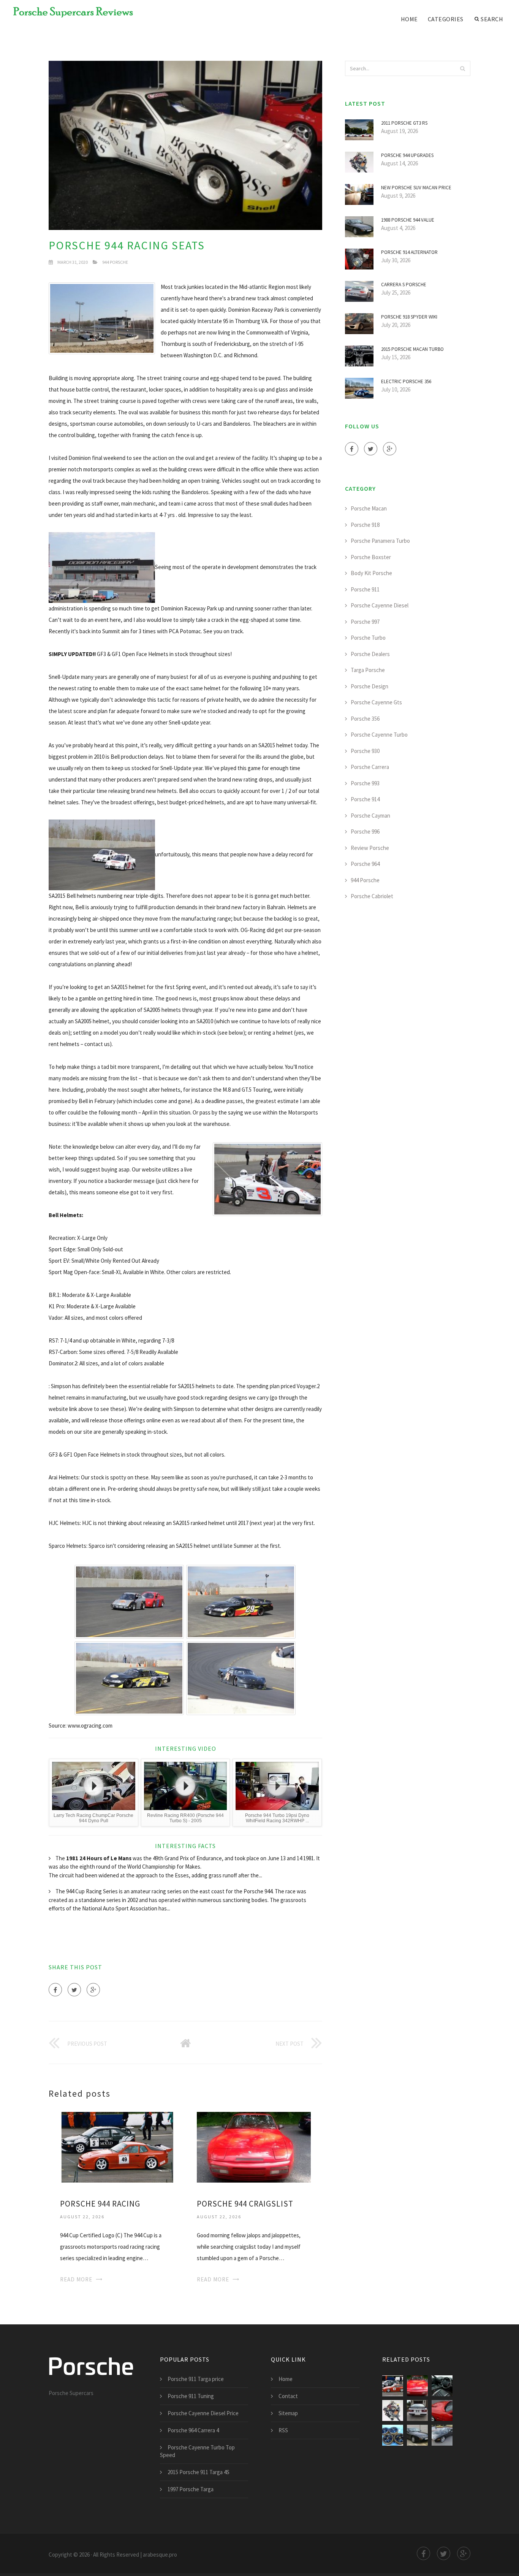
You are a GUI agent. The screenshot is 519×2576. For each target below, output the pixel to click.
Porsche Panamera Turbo (380, 541)
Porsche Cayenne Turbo (379, 735)
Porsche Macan (369, 508)
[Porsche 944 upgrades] (393, 2410)
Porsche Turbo (368, 638)
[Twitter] (74, 1990)
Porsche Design (369, 686)
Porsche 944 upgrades (407, 155)
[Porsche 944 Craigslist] (254, 2146)
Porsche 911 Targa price (196, 2379)
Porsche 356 (365, 719)
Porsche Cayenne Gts (376, 702)
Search (492, 19)
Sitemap (288, 2413)
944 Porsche (115, 262)
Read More (76, 2279)
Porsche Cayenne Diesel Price (203, 2413)
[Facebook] (55, 1990)
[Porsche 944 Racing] (117, 2146)
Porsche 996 (365, 831)
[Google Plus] (93, 1990)
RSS (283, 2430)
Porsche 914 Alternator (409, 252)
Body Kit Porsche (371, 573)
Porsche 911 (365, 589)
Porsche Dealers (370, 654)
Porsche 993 (365, 783)
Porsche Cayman (370, 816)
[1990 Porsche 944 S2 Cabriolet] (442, 2435)
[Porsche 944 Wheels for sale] (393, 2435)
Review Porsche (370, 848)
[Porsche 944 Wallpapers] (442, 2386)
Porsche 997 (365, 622)
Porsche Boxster (371, 557)
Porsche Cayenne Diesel (380, 605)
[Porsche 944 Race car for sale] (417, 2410)
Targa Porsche (368, 670)
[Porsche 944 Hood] (442, 2410)
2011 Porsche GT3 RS (404, 123)
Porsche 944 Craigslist (245, 2204)
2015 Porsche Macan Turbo (412, 349)
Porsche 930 (365, 751)
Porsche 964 (365, 864)
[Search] (462, 68)
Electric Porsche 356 (406, 381)
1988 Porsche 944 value (408, 220)
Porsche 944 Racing (100, 2204)
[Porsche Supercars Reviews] (68, 12)
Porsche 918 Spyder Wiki (409, 317)
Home (409, 19)
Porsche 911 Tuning (191, 2396)
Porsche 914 (365, 799)
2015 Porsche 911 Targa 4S (199, 2472)
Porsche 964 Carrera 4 (193, 2430)
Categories (446, 19)
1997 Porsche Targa (191, 2489)
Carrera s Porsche (404, 285)
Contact (288, 2396)
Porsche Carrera (370, 767)
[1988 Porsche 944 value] (417, 2435)
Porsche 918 (365, 525)
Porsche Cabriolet (372, 896)
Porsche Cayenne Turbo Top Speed (197, 2451)
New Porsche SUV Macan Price (416, 188)
